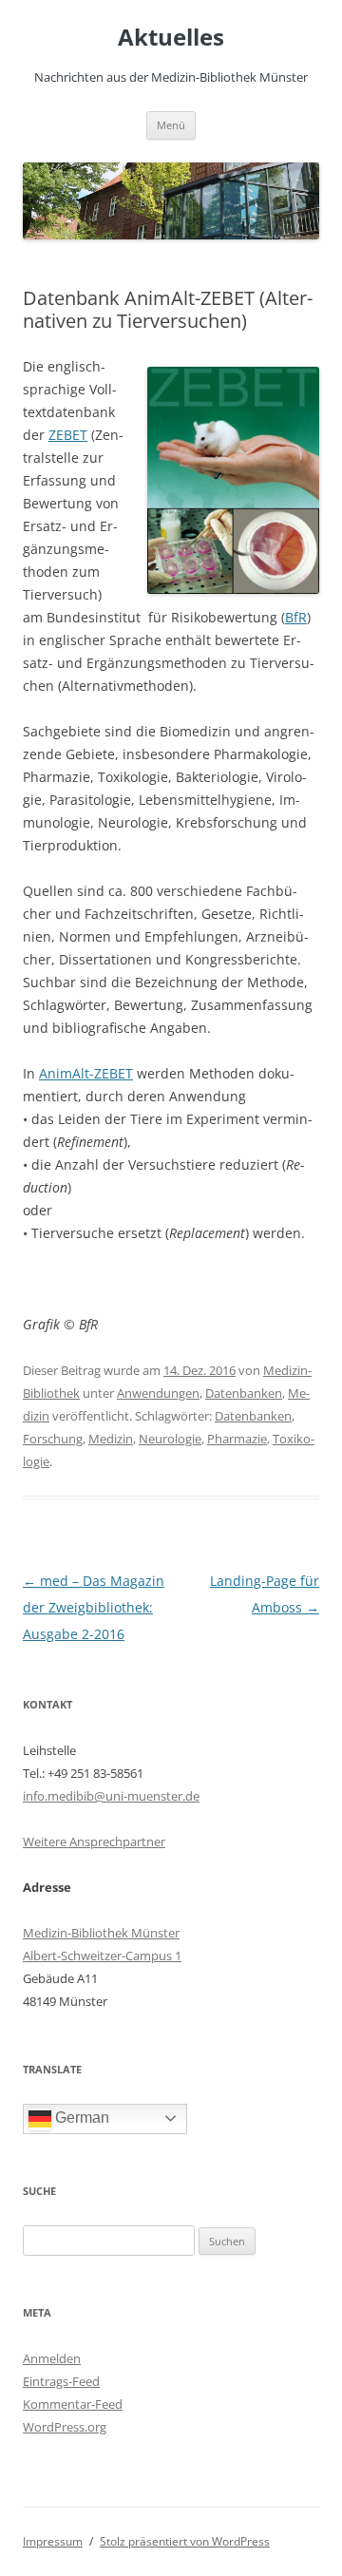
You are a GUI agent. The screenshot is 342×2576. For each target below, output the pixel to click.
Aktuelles (171, 38)
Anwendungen (158, 1393)
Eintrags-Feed (61, 2381)
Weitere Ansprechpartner (94, 1841)
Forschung (53, 1439)
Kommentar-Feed (73, 2404)
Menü (171, 125)
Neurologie (170, 1439)
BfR (296, 617)
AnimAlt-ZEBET (86, 1073)
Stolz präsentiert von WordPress (185, 2541)
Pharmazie (237, 1439)
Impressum (53, 2541)
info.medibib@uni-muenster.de (111, 1796)
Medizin (111, 1439)
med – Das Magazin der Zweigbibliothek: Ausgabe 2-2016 (94, 1607)
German (80, 2118)
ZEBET (68, 435)
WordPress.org (65, 2427)
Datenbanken (244, 1393)
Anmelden (52, 2358)
